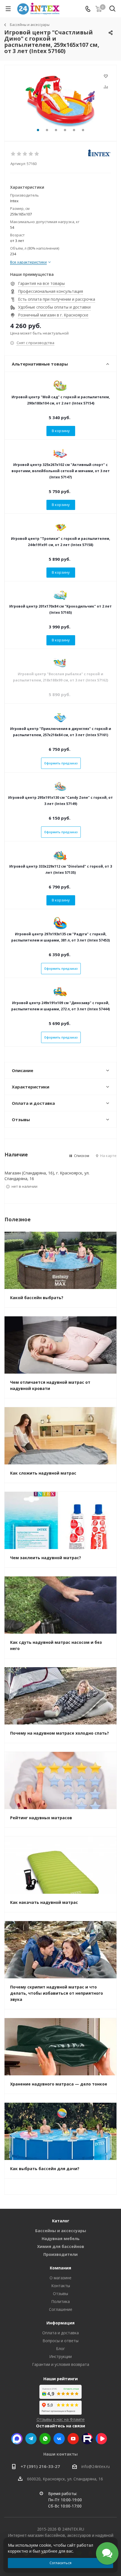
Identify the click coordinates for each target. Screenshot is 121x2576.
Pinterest (87, 2439)
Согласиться (60, 2563)
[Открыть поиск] (112, 10)
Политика (60, 2301)
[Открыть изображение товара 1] (60, 101)
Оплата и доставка (60, 2333)
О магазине (60, 2278)
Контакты (61, 2286)
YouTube (73, 2439)
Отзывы (60, 2294)
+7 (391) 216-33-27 (40, 2466)
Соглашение (61, 2309)
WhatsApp (45, 2439)
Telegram (31, 2439)
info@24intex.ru (96, 2466)
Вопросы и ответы (60, 2341)
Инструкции (60, 2356)
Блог (60, 2349)
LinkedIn (101, 2439)
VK (59, 2439)
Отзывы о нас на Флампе (61, 2419)
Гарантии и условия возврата (61, 2364)
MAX (17, 2439)
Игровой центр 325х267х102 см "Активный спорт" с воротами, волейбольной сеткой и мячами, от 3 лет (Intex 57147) (61, 471)
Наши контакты (60, 2454)
